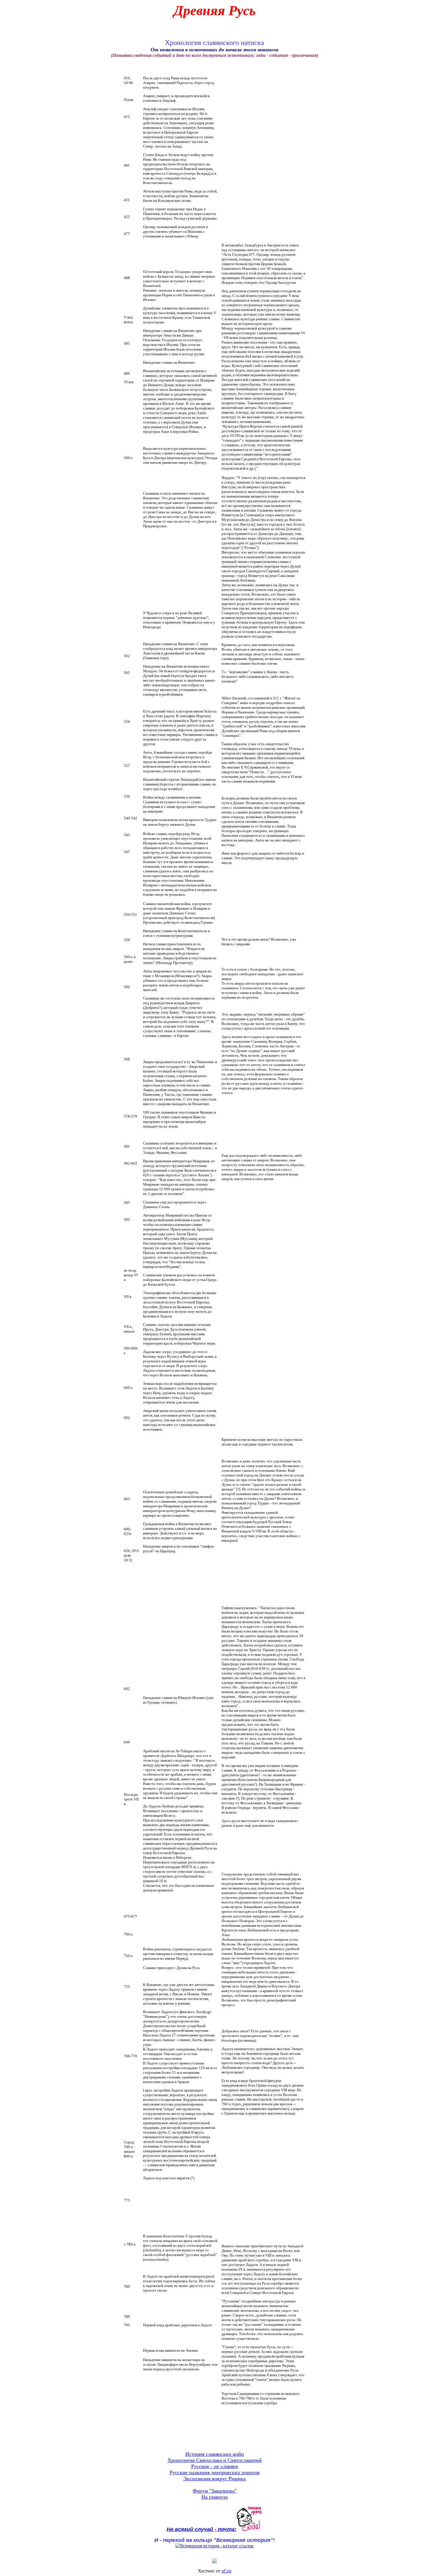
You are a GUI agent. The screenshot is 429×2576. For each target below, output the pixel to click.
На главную (214, 2497)
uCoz (226, 2571)
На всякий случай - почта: (202, 2529)
